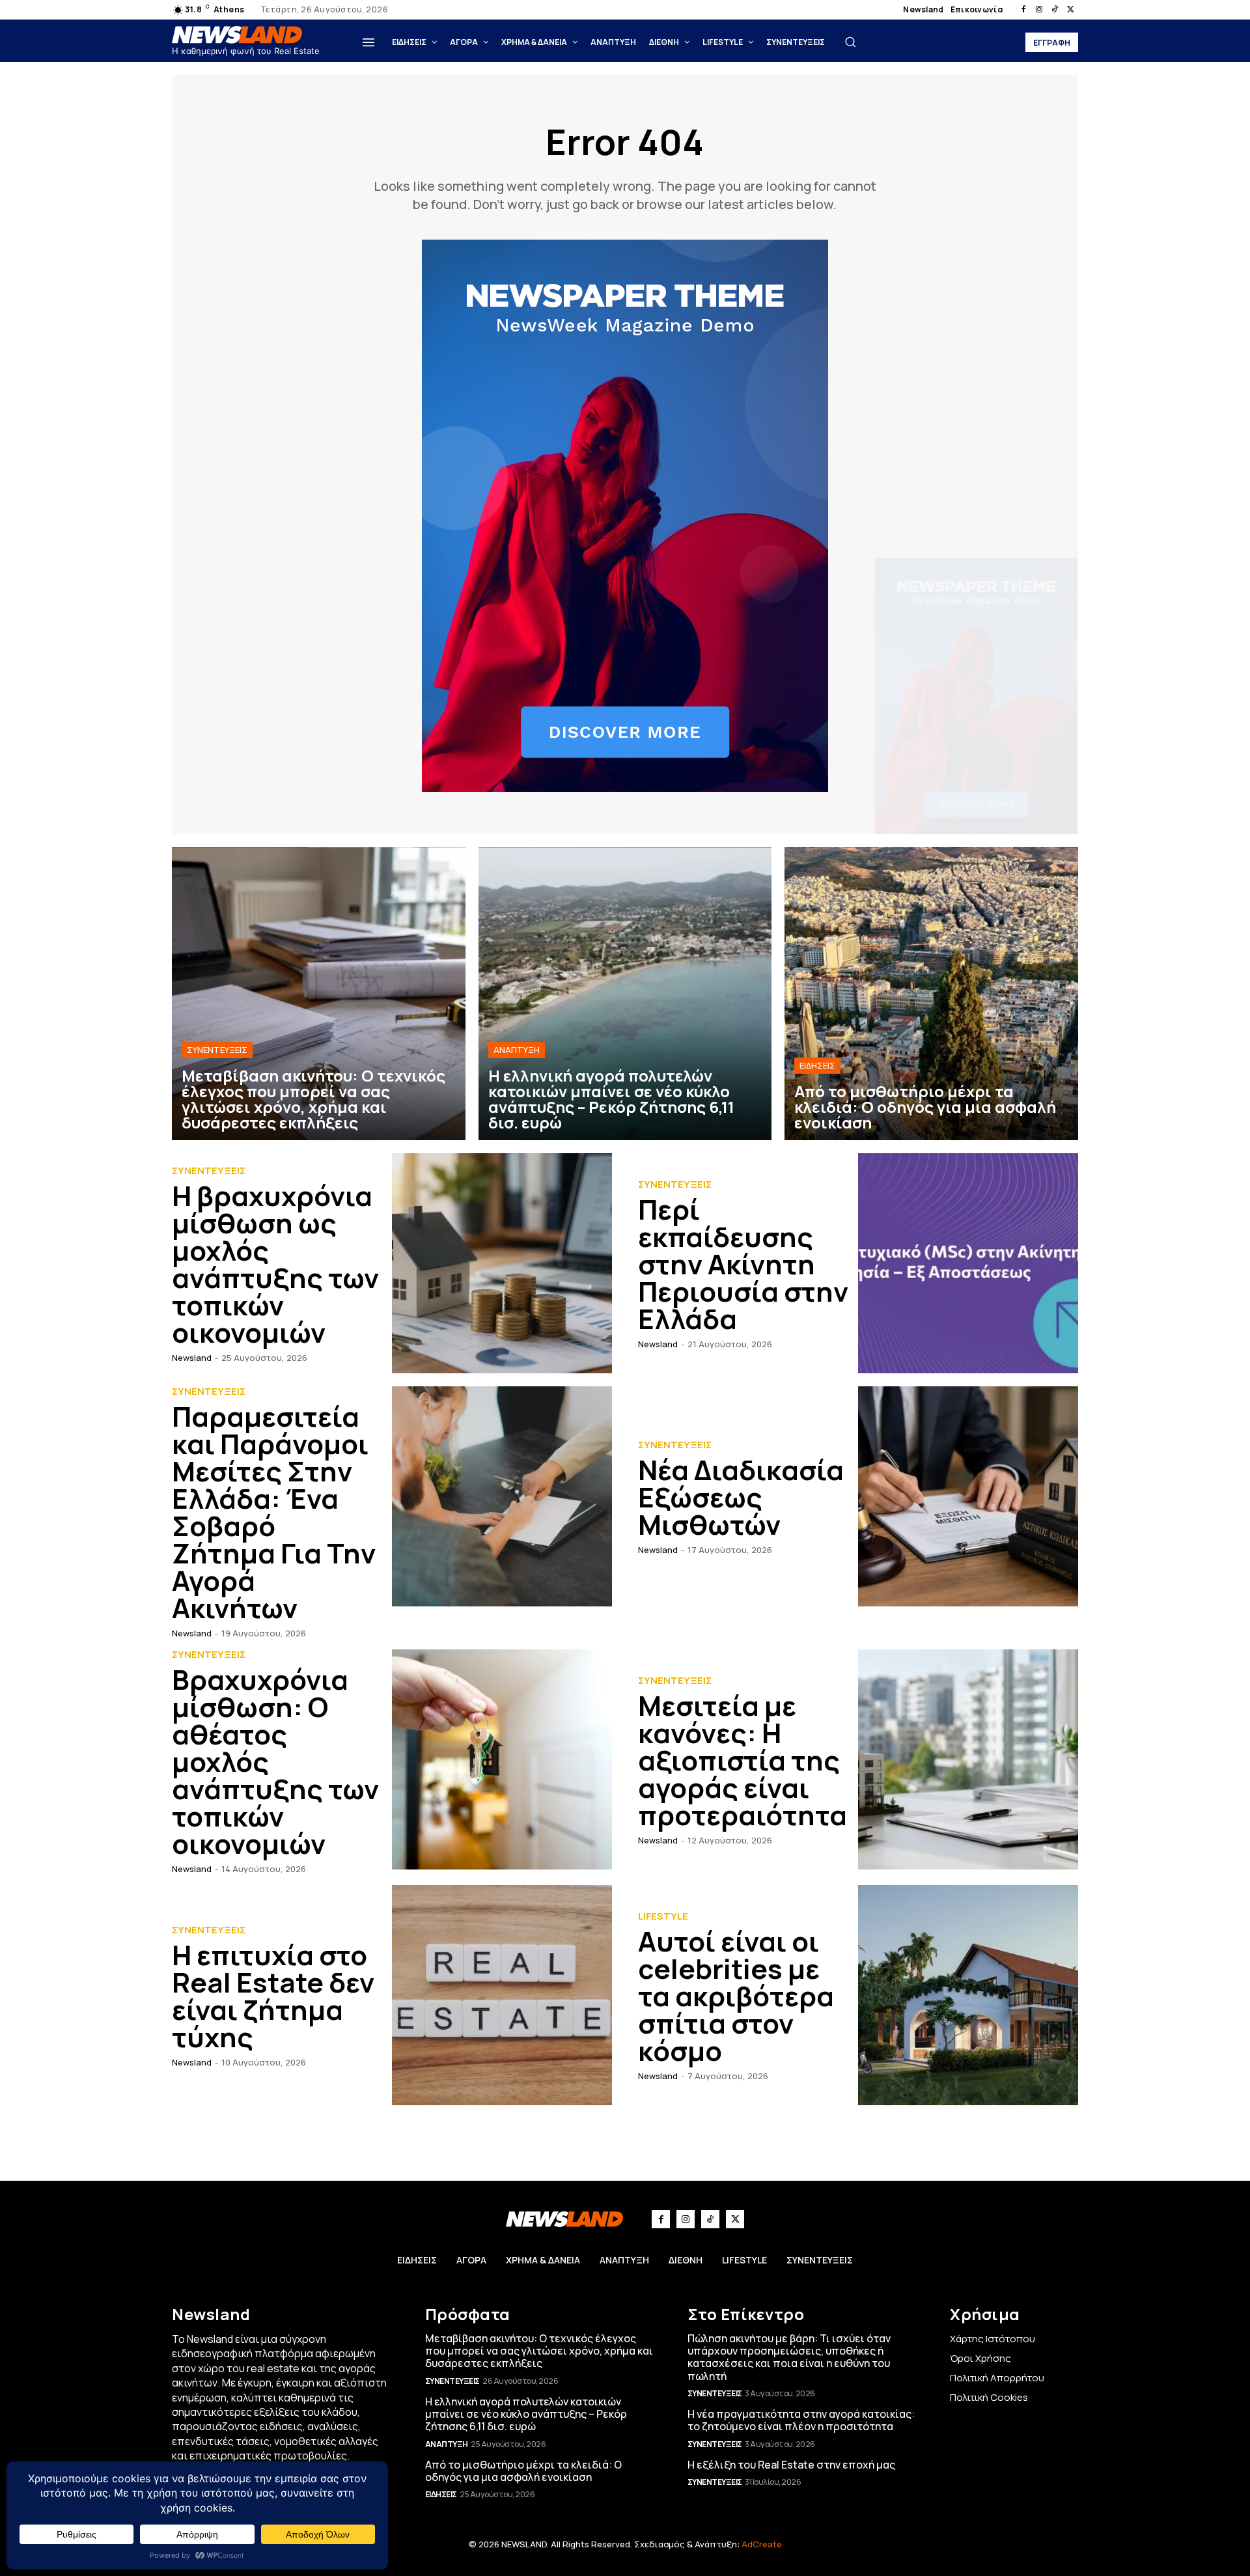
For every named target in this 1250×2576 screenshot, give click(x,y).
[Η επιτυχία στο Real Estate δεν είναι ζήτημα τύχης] (502, 1995)
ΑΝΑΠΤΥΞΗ (517, 1050)
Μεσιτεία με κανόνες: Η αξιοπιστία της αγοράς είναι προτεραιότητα (743, 1760)
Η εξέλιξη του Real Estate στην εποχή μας (791, 2465)
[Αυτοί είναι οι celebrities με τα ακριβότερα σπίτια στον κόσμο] (968, 1995)
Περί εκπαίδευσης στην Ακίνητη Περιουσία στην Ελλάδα (743, 1264)
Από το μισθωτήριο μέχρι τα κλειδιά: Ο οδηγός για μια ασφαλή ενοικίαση (523, 2471)
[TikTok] (1055, 10)
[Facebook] (1023, 10)
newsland (192, 1358)
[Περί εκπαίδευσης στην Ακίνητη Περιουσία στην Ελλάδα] (968, 1263)
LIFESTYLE (663, 1916)
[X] (1070, 10)
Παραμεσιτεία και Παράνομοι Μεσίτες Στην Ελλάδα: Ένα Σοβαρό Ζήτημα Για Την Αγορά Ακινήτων (274, 1512)
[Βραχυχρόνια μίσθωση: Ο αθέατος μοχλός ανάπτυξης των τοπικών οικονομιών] (502, 1759)
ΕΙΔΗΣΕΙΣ (817, 1065)
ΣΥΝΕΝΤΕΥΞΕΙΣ (217, 1050)
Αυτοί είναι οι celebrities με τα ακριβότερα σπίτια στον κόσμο (736, 1996)
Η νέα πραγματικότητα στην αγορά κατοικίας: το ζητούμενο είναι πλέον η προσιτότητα (801, 2420)
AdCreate (762, 2544)
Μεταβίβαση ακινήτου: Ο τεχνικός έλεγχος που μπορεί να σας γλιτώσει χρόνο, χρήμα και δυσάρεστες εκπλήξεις (539, 2351)
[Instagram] (1039, 10)
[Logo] (240, 35)
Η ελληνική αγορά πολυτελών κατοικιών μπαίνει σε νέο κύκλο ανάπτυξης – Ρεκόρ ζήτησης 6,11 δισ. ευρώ (526, 2414)
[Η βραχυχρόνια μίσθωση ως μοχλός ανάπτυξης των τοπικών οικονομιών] (502, 1263)
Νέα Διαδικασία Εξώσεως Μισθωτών (741, 1497)
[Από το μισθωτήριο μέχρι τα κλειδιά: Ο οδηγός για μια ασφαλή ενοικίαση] (931, 994)
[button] (850, 42)
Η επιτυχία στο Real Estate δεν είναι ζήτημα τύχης (273, 1996)
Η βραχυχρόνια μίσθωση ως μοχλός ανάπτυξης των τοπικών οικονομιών (275, 1264)
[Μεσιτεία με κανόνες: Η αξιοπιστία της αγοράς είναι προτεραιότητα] (968, 1759)
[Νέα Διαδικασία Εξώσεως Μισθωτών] (968, 1496)
